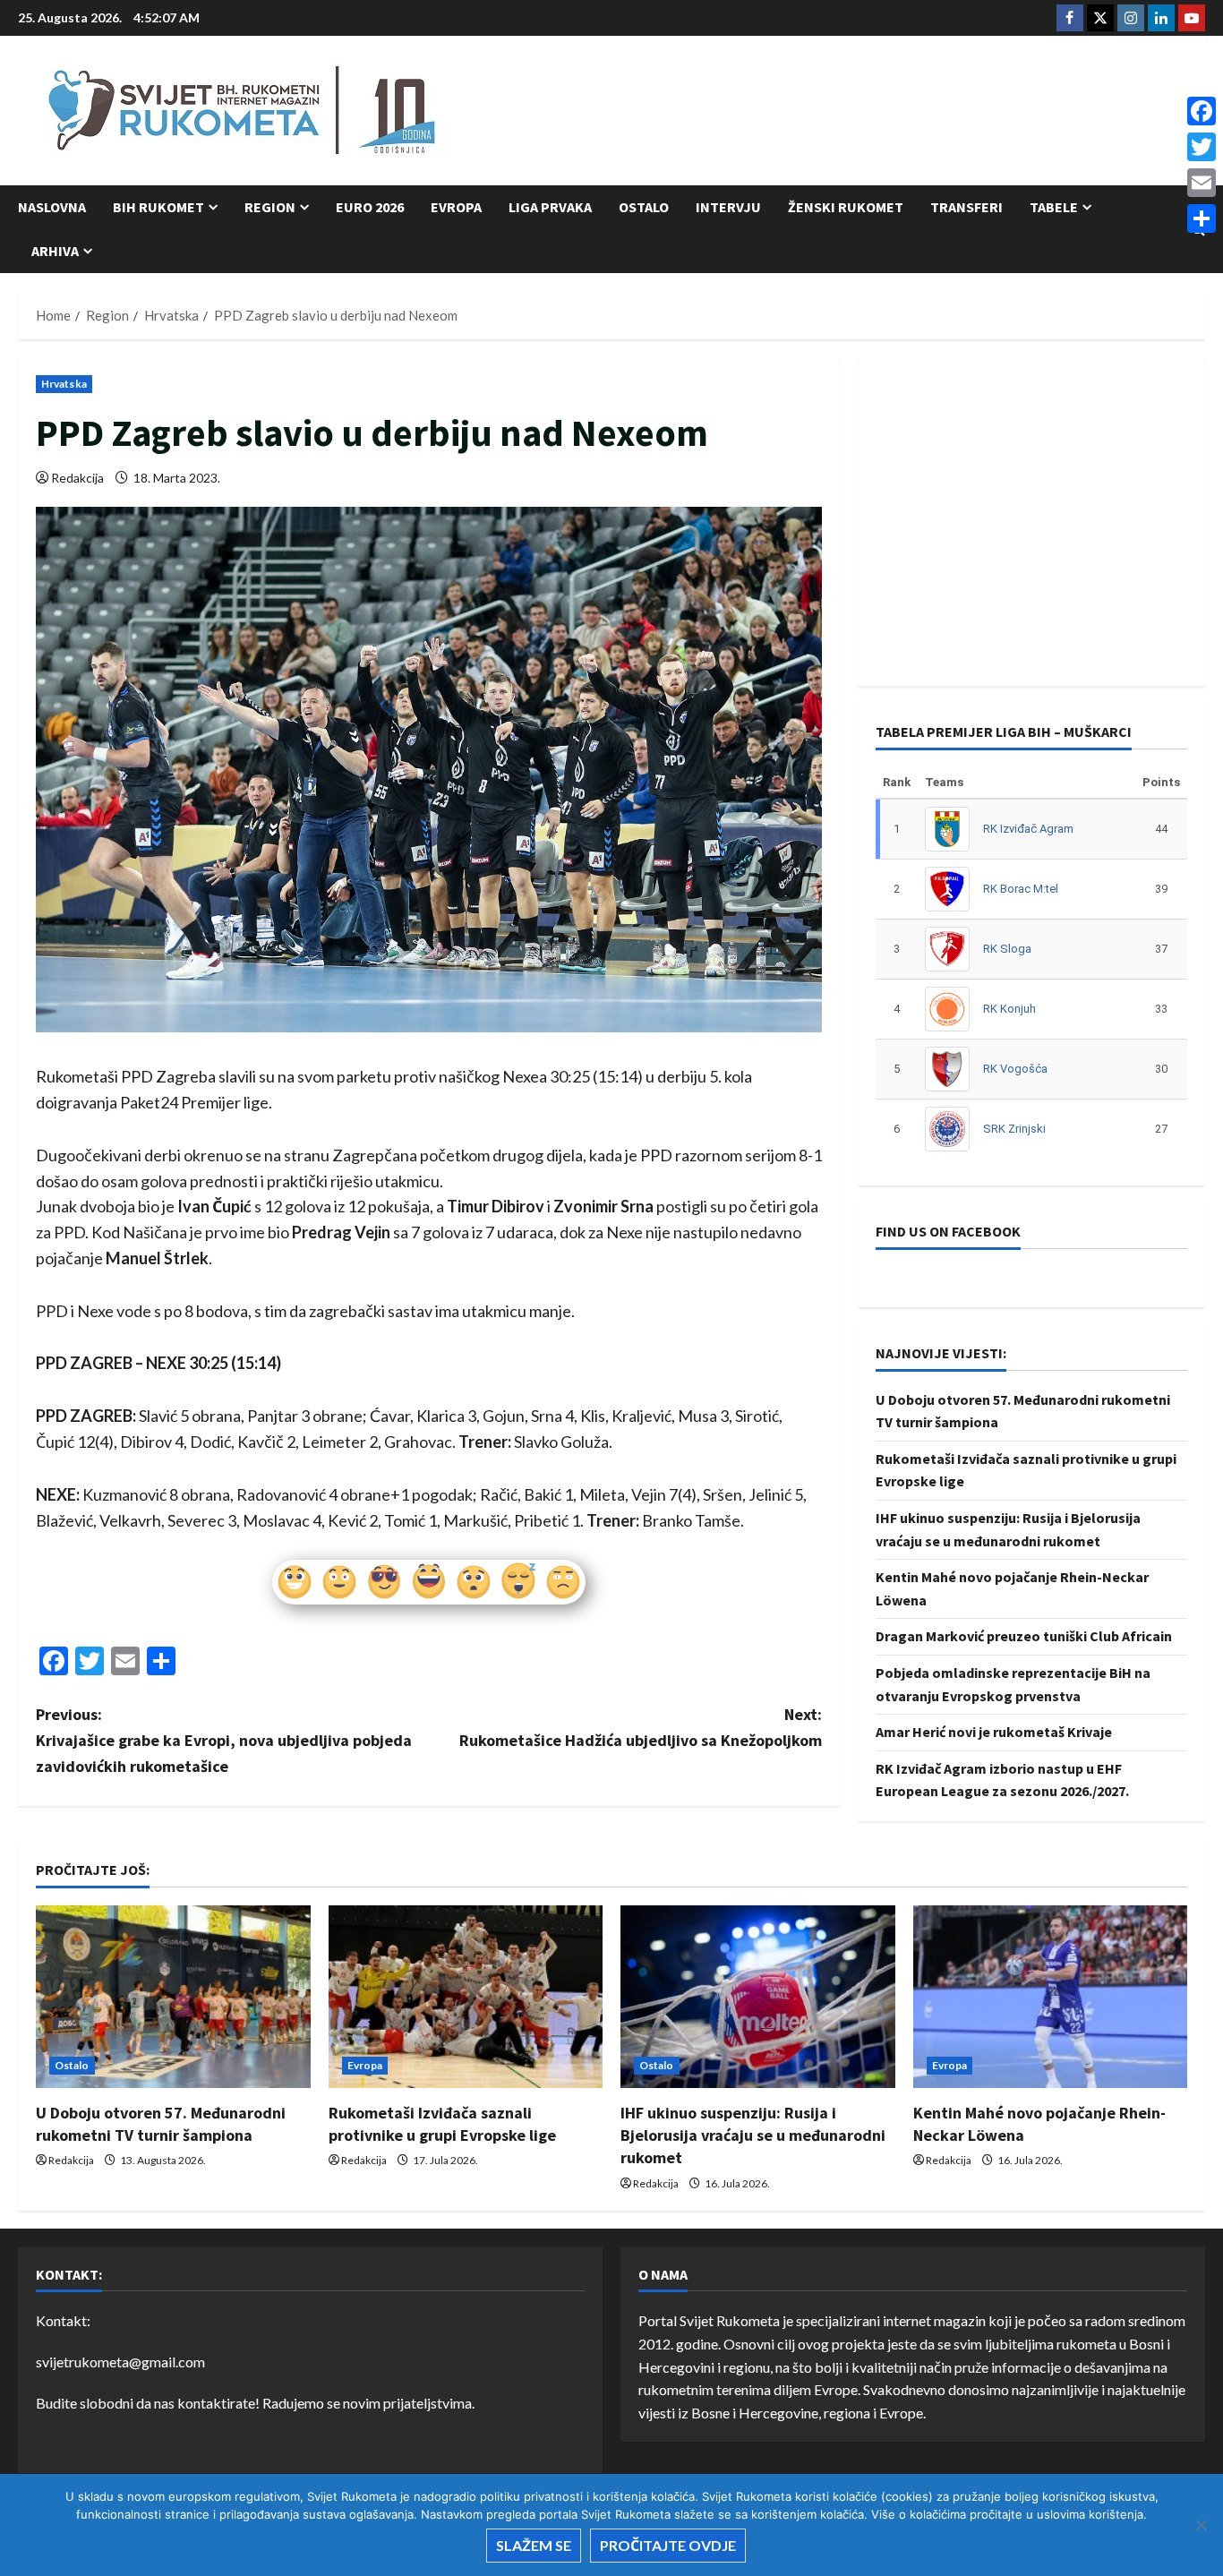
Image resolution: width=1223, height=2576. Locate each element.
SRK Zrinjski (1014, 1129)
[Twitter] (1202, 147)
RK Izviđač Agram (1028, 829)
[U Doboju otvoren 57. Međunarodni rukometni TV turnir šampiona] (173, 1997)
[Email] (1202, 183)
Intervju (728, 207)
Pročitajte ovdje (668, 2545)
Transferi (966, 207)
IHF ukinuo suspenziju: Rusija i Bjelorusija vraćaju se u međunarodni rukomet (753, 2135)
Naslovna (52, 207)
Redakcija (77, 478)
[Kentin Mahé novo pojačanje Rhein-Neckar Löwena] (1051, 1997)
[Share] (1202, 218)
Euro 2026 (370, 207)
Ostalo (644, 207)
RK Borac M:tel (1021, 889)
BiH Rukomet (158, 207)
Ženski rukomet (846, 207)
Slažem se (534, 2545)
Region (270, 207)
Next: (641, 1727)
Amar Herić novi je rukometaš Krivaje (994, 1732)
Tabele (1054, 207)
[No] (1201, 2525)
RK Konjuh (1009, 1009)
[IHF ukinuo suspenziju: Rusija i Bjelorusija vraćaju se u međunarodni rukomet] (758, 1997)
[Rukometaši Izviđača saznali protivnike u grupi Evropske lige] (466, 1997)
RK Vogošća (1015, 1069)
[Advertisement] (879, 112)
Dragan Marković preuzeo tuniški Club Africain (1024, 1636)
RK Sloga (1007, 949)
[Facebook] (1202, 111)
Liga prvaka (550, 207)
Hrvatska (64, 384)
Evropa (456, 207)
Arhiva (55, 251)
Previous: (224, 1740)
